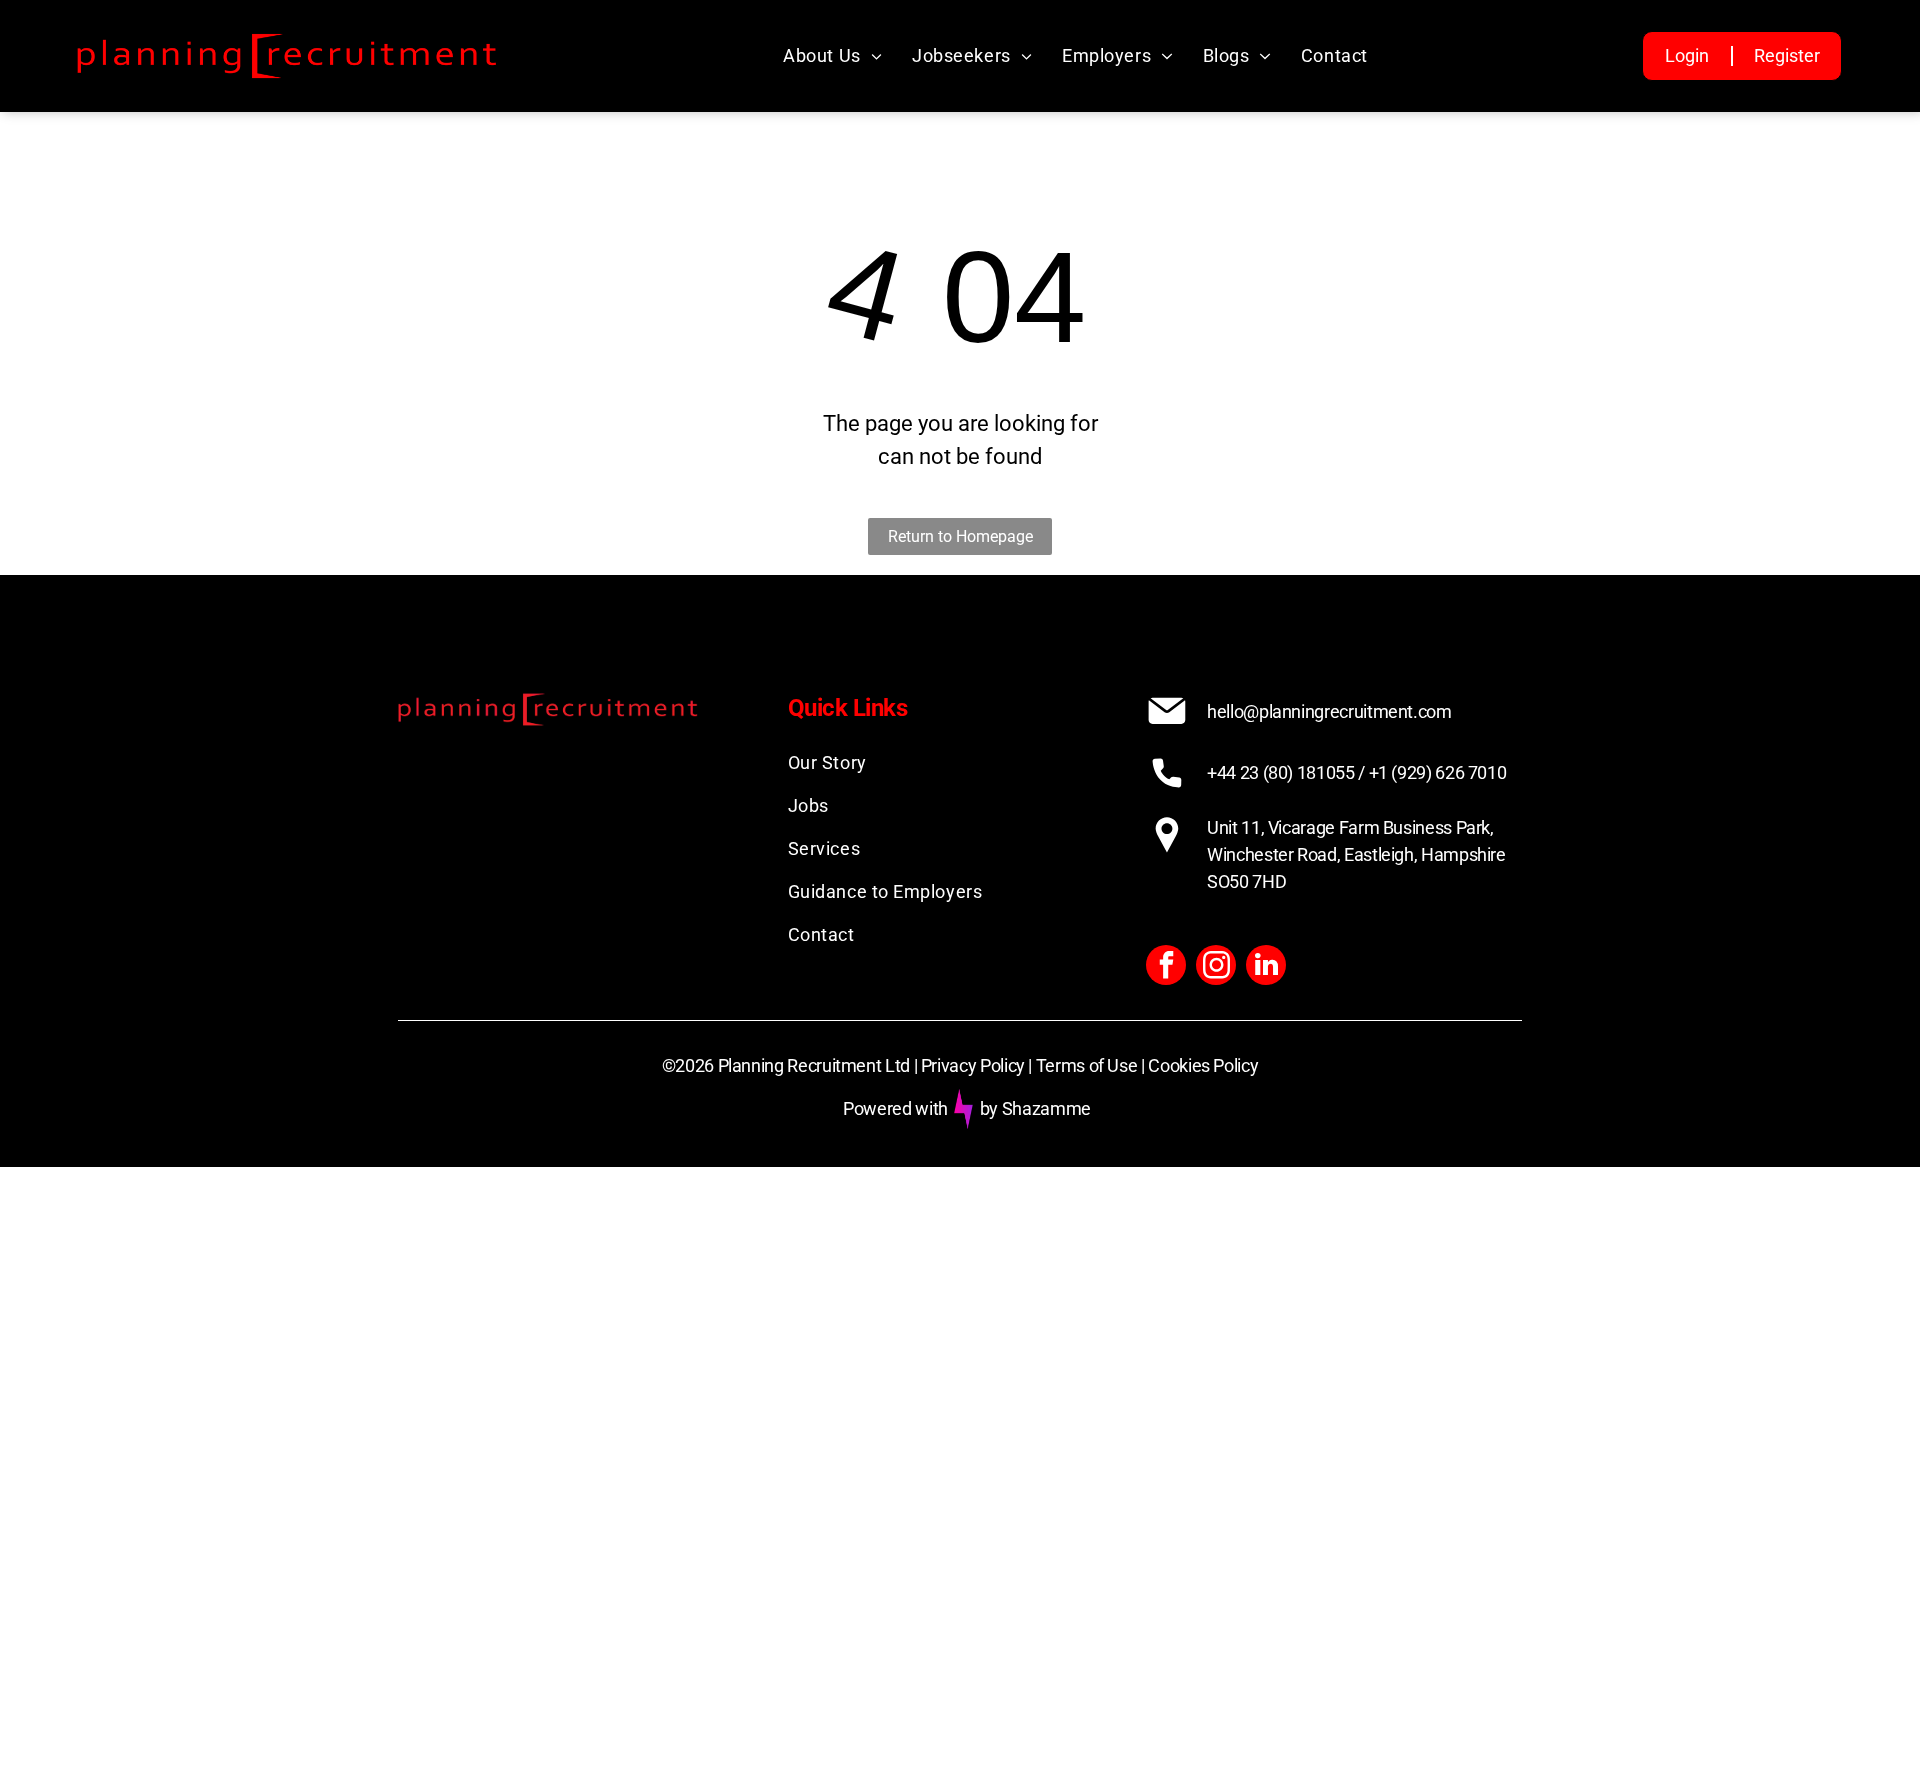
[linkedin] (1266, 967)
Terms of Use (1087, 1065)
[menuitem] (832, 55)
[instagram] (1216, 967)
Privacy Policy (973, 1065)
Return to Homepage (960, 536)
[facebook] (1166, 967)
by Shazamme (1035, 1108)
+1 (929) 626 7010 (1438, 772)
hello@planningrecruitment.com (1329, 711)
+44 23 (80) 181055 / (1286, 772)
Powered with (895, 1108)
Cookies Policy (1203, 1065)
